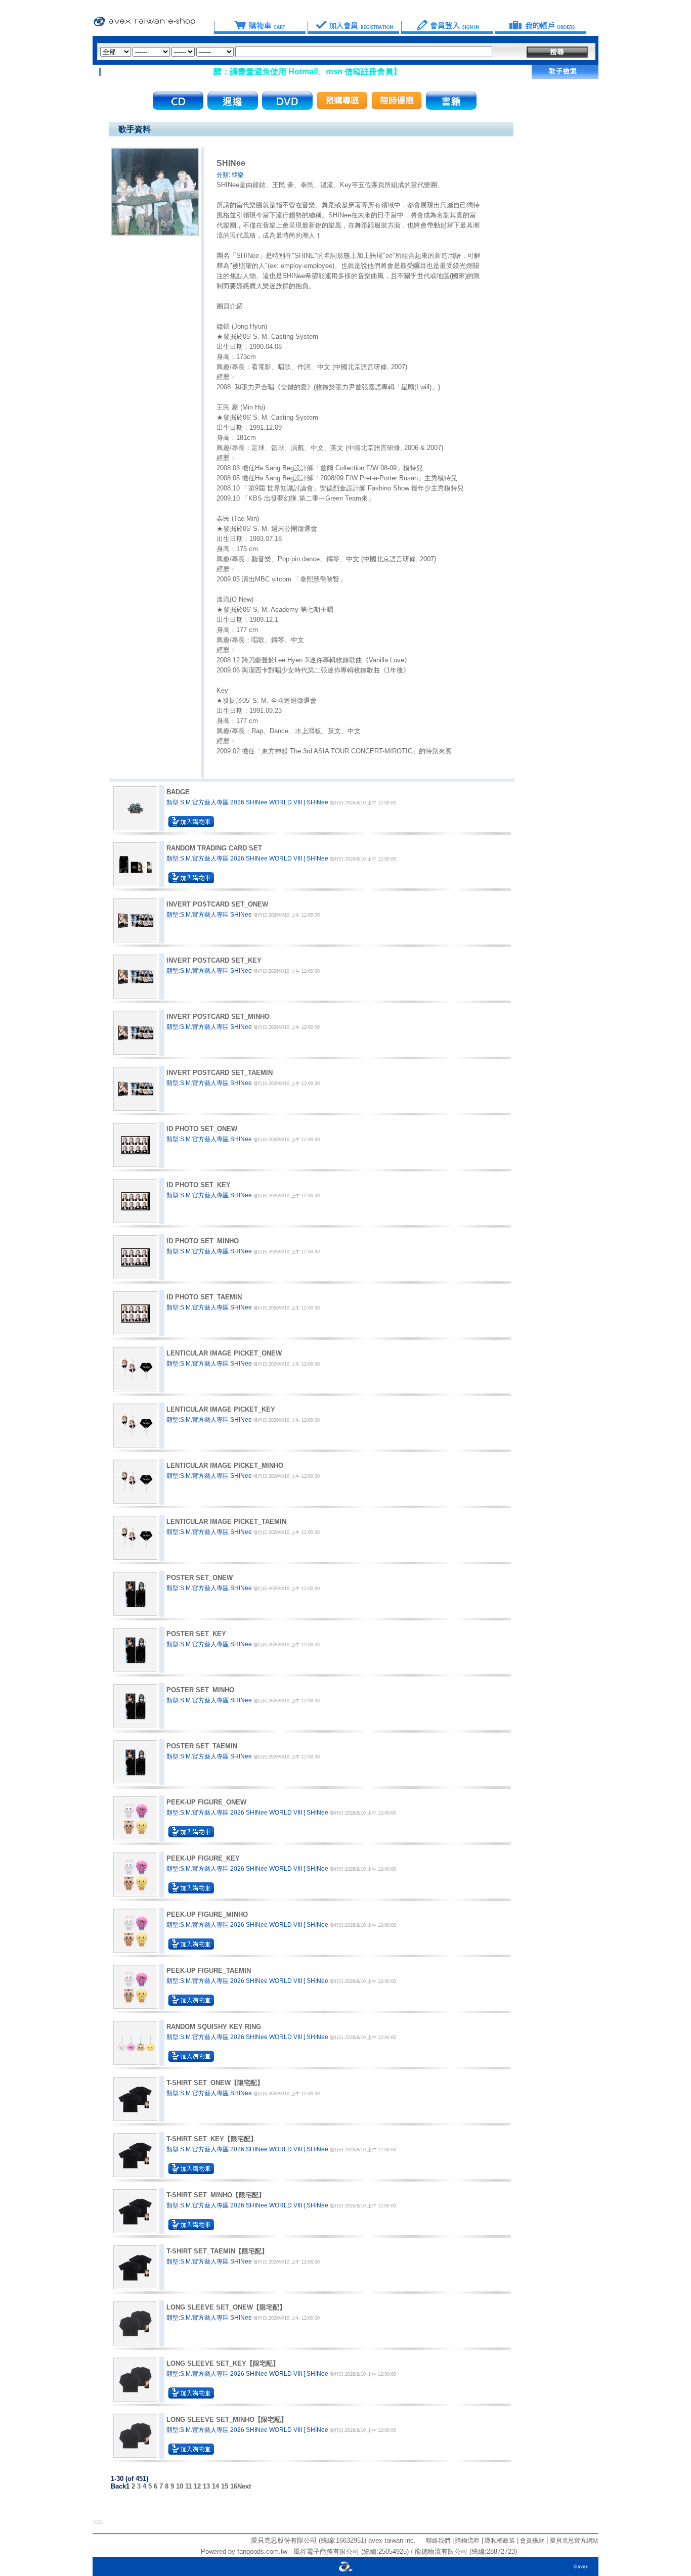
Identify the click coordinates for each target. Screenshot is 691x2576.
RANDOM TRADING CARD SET (214, 848)
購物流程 (467, 2541)
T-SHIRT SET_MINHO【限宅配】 (216, 2195)
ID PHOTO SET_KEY (199, 1185)
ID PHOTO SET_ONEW (202, 1129)
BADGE (178, 792)
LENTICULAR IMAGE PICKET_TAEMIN (226, 1522)
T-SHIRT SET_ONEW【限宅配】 (215, 2083)
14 (215, 2486)
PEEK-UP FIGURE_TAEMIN (209, 1971)
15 (225, 2486)
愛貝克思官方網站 (574, 2541)
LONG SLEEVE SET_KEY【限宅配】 (223, 2363)
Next (244, 2486)
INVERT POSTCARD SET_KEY (214, 960)
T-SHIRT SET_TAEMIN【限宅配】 (217, 2251)
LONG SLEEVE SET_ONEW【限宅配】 (226, 2307)
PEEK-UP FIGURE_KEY (203, 1858)
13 (206, 2486)
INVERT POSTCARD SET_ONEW (217, 904)
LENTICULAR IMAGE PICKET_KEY (221, 1409)
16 (234, 2486)
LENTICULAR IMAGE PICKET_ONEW (224, 1353)
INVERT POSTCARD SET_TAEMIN (220, 1073)
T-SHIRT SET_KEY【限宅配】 (212, 2139)
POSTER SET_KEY (196, 1634)
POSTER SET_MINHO (200, 1690)
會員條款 (531, 2541)
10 (180, 2486)
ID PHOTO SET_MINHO (203, 1241)
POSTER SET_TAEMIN (202, 1746)
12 (197, 2486)
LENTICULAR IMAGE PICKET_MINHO (225, 1465)
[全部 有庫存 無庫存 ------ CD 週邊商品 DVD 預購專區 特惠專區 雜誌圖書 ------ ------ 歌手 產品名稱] (296, 52)
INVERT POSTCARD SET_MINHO (218, 1016)
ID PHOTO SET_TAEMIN (204, 1297)
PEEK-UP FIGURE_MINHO (207, 1914)
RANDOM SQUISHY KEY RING (214, 2027)
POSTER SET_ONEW (200, 1578)
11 (188, 2486)
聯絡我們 (438, 2541)
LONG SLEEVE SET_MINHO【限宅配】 (227, 2420)
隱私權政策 (499, 2541)
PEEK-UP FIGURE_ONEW (206, 1802)
